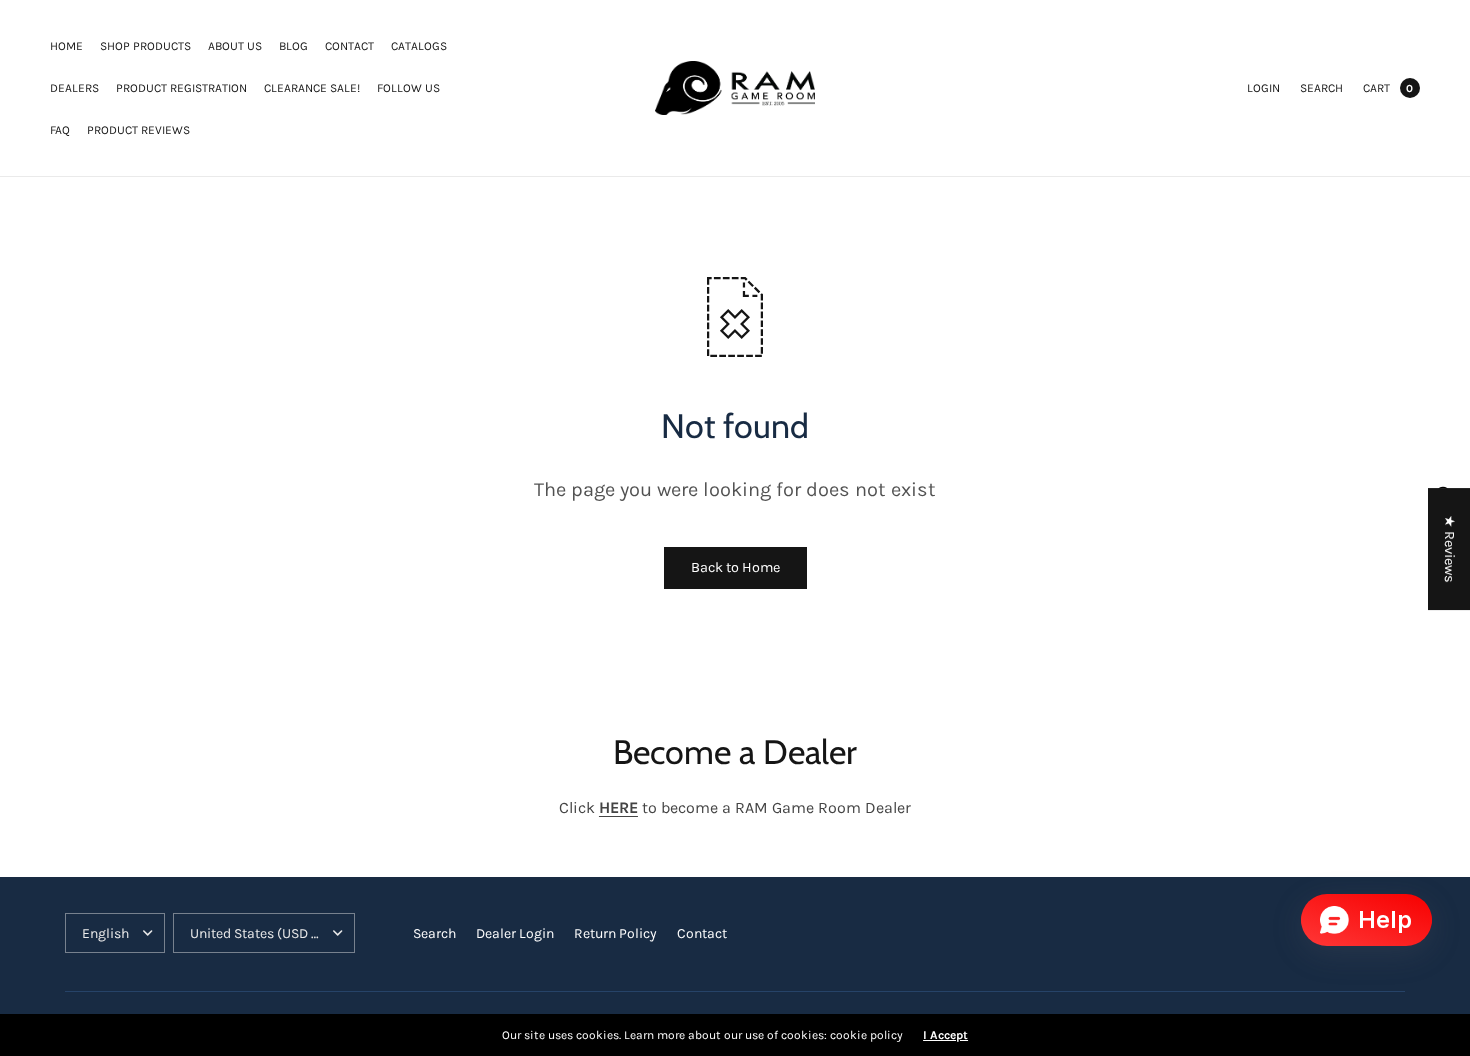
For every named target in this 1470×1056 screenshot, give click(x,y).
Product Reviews (138, 130)
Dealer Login (515, 933)
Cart (1376, 88)
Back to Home (735, 567)
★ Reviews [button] (1449, 549)
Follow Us (408, 88)
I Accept (945, 1035)
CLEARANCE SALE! (312, 88)
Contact (349, 46)
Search (1321, 88)
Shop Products (145, 46)
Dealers (74, 88)
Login (1263, 88)
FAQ (60, 130)
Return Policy (615, 933)
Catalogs (419, 46)
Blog (293, 46)
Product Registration (181, 88)
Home (66, 46)
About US (235, 46)
